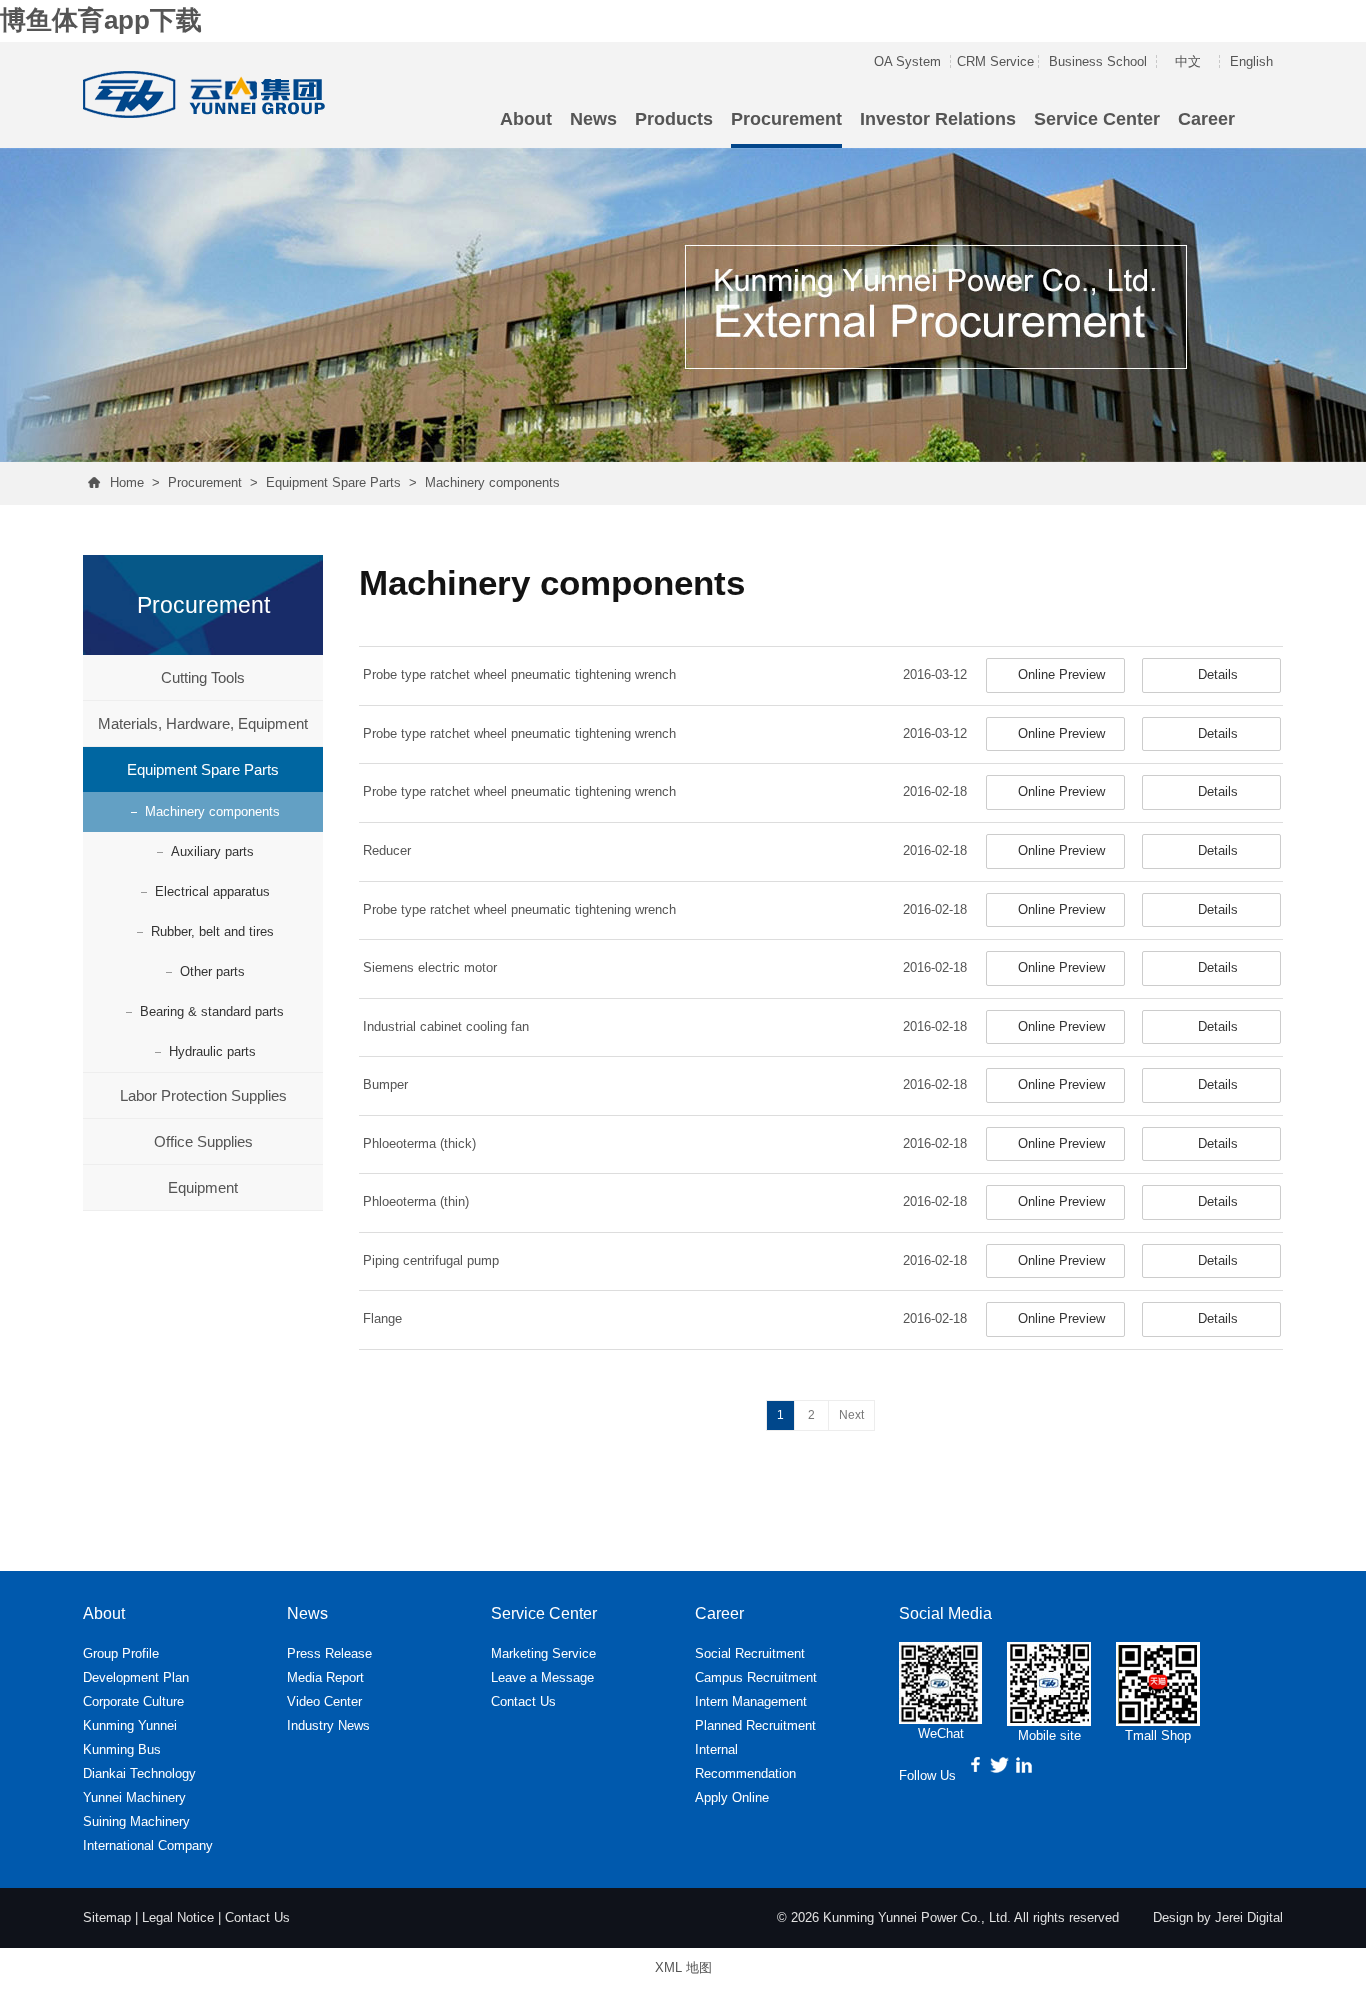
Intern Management (751, 1701)
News (593, 119)
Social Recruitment (750, 1653)
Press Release (329, 1653)
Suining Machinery (136, 1821)
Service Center (1097, 119)
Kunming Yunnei (130, 1725)
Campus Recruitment (756, 1677)
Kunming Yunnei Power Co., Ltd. (917, 1917)
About (526, 119)
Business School (1098, 61)
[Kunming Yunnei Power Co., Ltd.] (207, 91)
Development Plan (136, 1677)
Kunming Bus (122, 1749)
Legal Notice (178, 1917)
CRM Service (995, 61)
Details (1218, 674)
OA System (907, 61)
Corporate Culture (133, 1701)
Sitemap (107, 1917)
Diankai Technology (139, 1773)
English (1251, 61)
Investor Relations (938, 119)
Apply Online (732, 1797)
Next (851, 1415)
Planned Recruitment (755, 1725)
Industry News (328, 1725)
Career (1206, 119)
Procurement (786, 119)
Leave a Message (542, 1677)
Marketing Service (543, 1653)
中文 (1188, 61)
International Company (148, 1845)
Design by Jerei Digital (1218, 1917)
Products (674, 119)
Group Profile (121, 1653)
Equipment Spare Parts (333, 482)
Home (127, 482)
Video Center (324, 1701)
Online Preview (1061, 674)
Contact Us (523, 1701)
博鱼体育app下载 (101, 20)
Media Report (325, 1677)
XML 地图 (683, 1967)
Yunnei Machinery (134, 1797)
